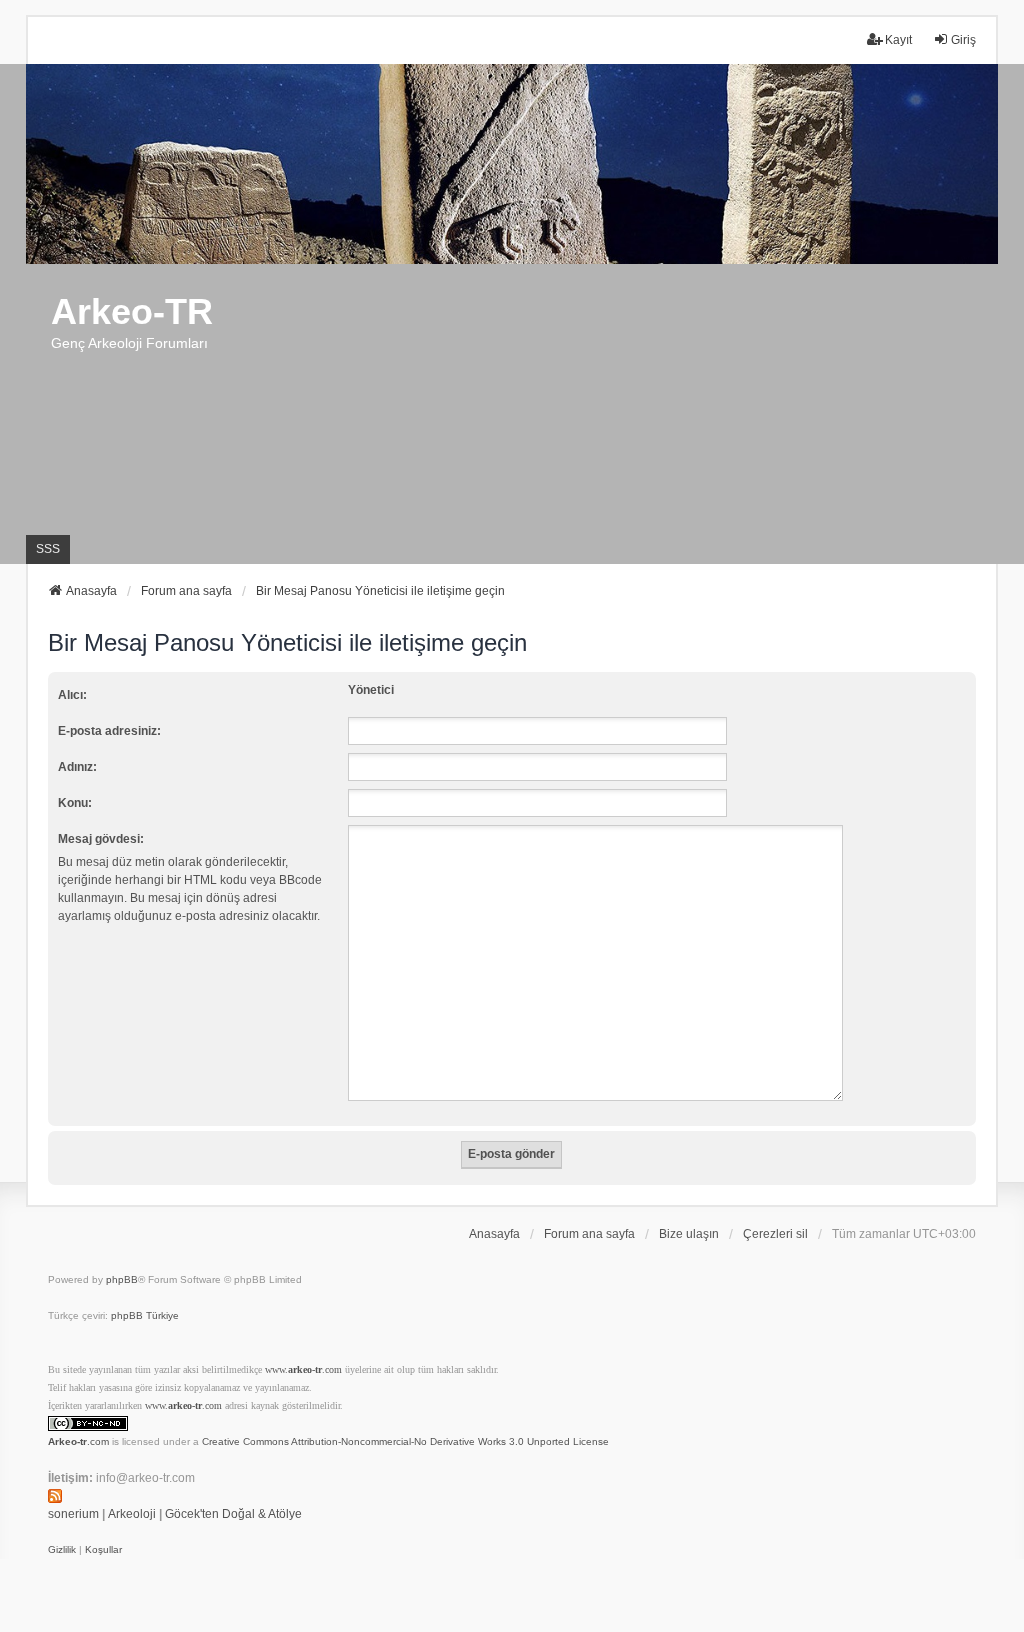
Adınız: (77, 767)
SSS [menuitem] (48, 549)
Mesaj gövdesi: (101, 839)
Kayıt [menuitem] (898, 40)
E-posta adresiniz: (109, 731)
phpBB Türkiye (145, 1315)
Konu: (75, 803)
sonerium (73, 1514)
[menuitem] (62, 1550)
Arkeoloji (132, 1514)
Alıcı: (72, 695)
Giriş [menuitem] (963, 40)
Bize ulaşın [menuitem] (689, 1234)
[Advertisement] (512, 414)
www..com (303, 1369)
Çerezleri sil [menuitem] (775, 1234)
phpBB (122, 1279)
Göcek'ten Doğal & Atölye (233, 1514)
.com (78, 1441)
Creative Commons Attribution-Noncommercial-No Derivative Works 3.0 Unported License (405, 1441)
